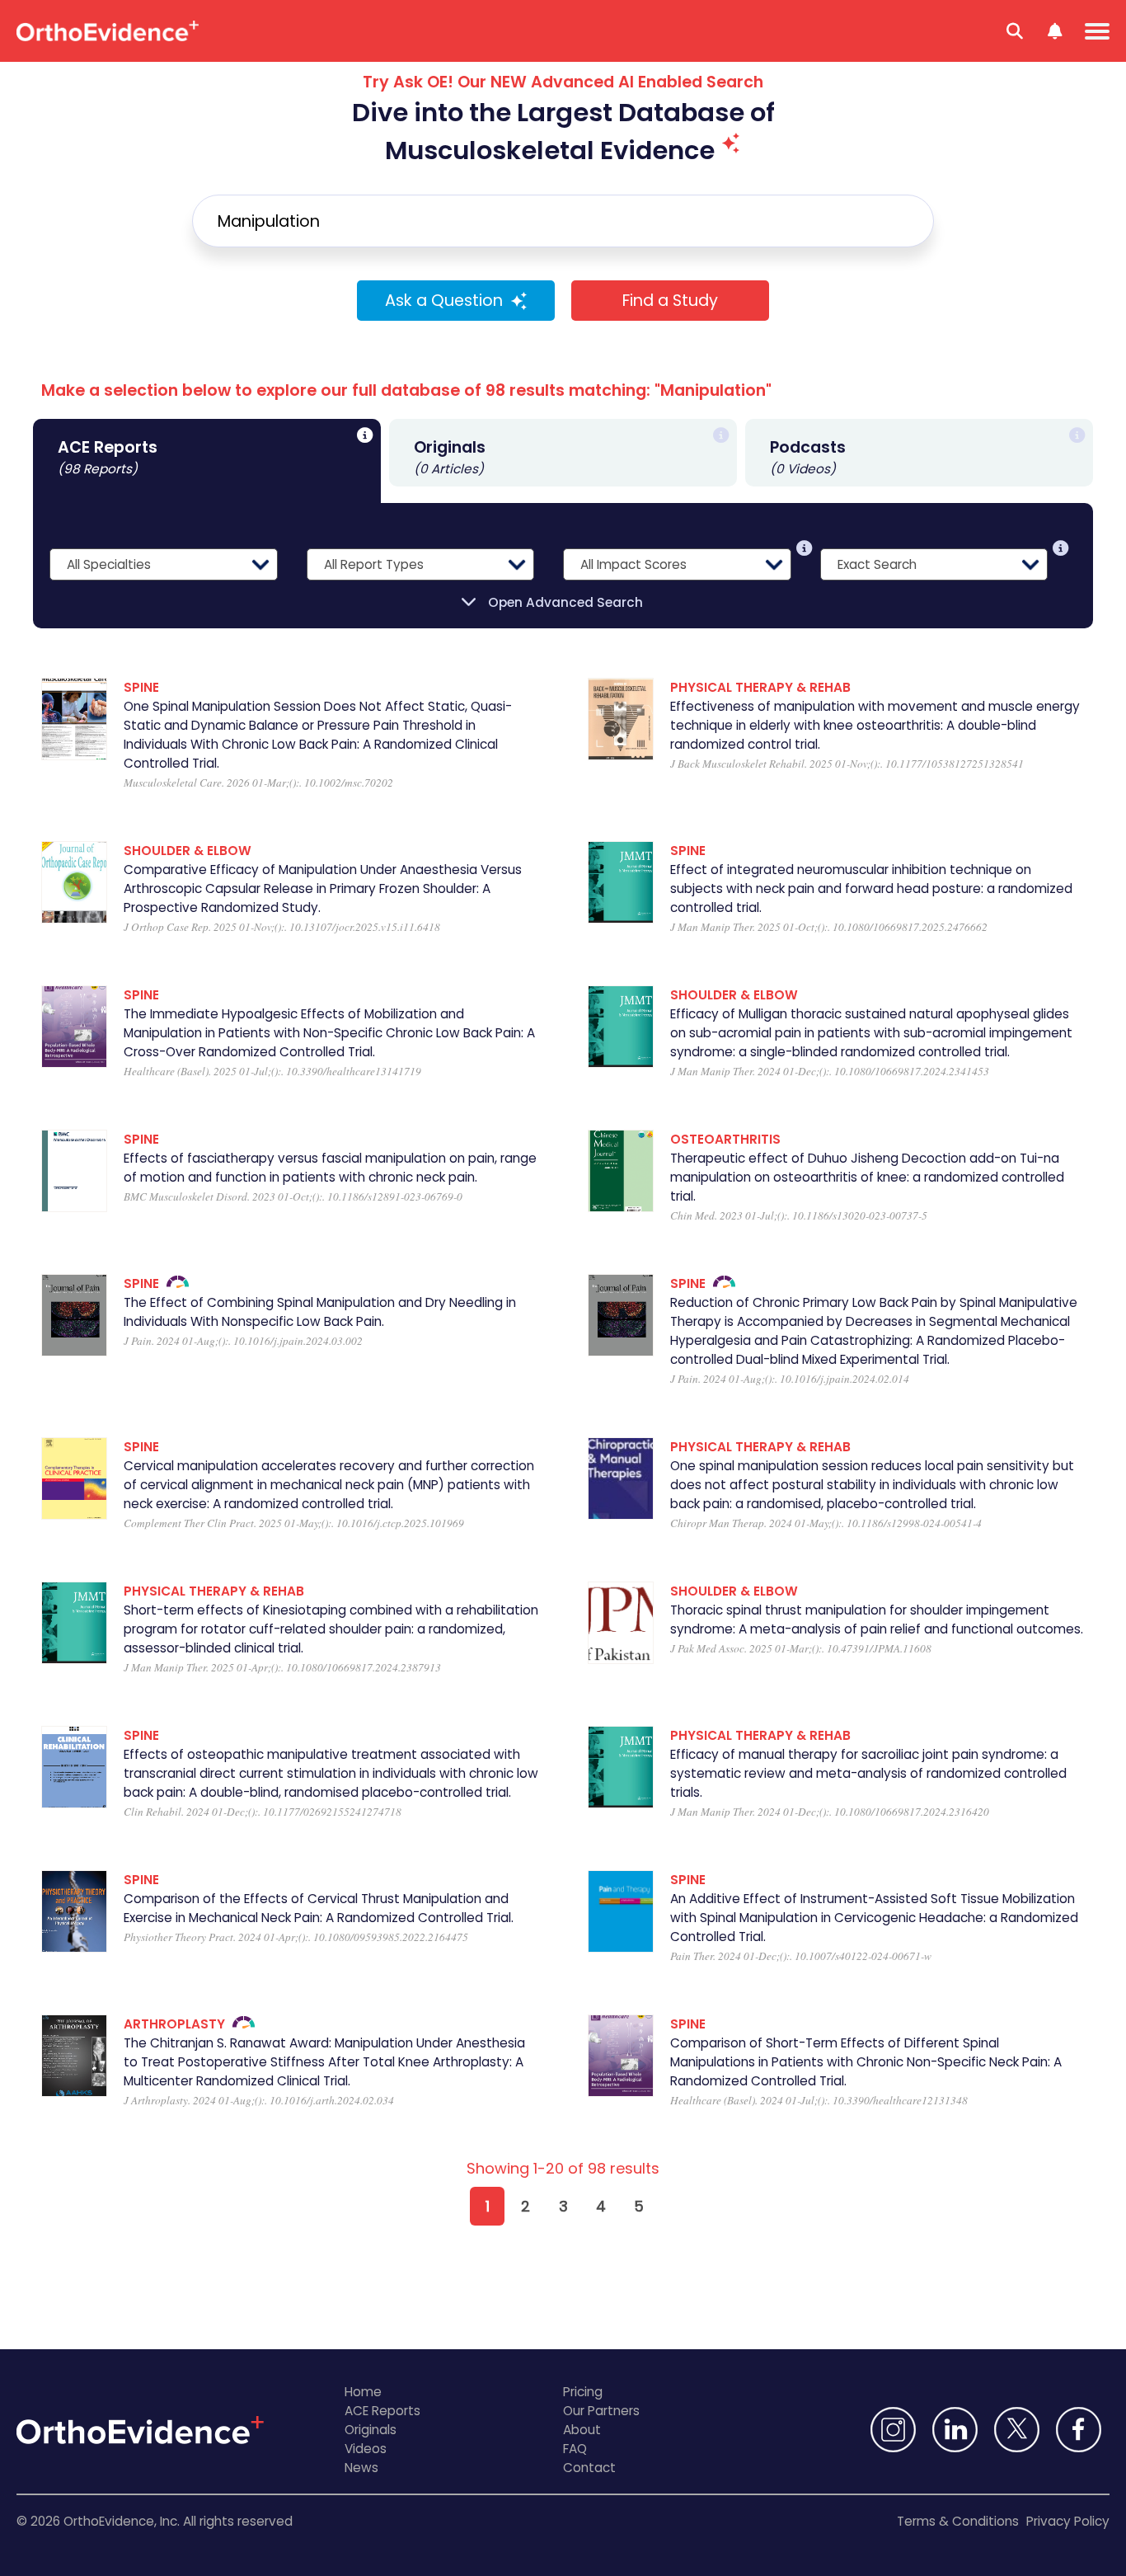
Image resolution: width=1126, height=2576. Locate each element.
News (361, 2468)
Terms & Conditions (958, 2521)
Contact (589, 2468)
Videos (366, 2449)
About (582, 2430)
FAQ (575, 2449)
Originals (371, 2430)
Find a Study (670, 301)
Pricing (583, 2392)
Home (363, 2392)
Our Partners (601, 2411)
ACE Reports (382, 2411)
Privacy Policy (1068, 2521)
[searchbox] (563, 221)
